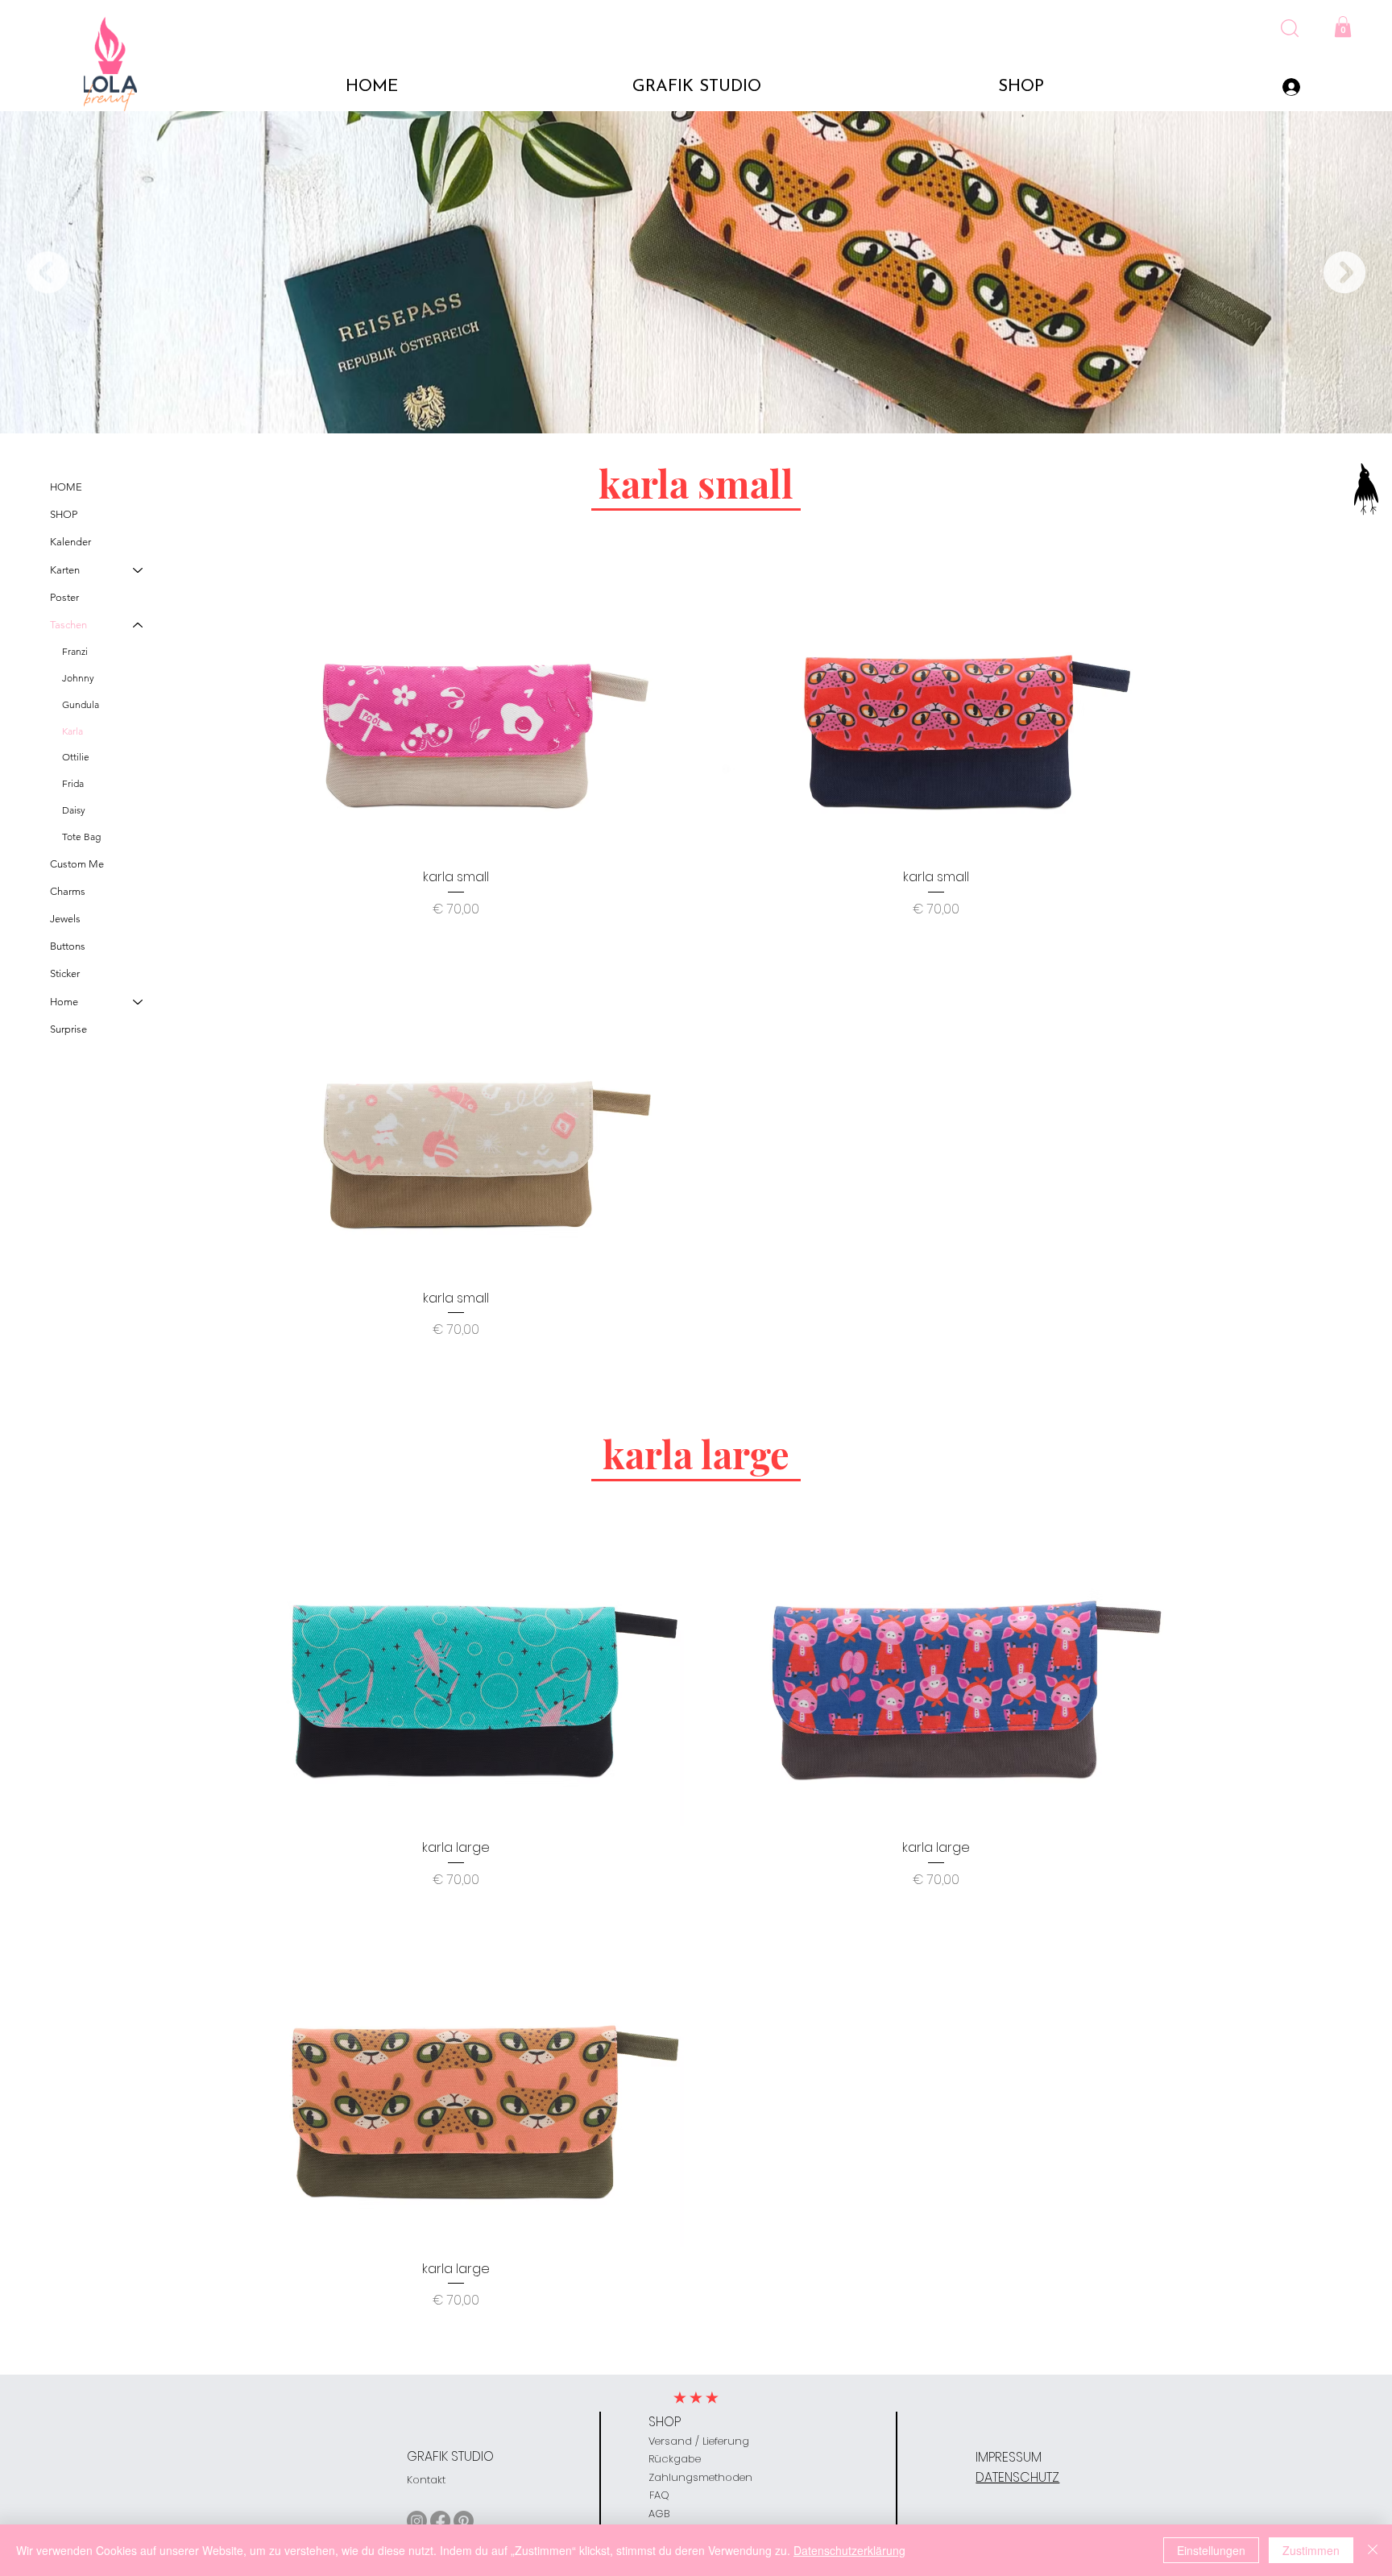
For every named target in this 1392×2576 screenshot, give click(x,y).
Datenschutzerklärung (849, 2550)
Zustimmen (1311, 2550)
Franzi (75, 651)
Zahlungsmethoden (700, 2477)
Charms (68, 891)
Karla (72, 731)
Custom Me (77, 864)
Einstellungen (1211, 2550)
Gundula (81, 704)
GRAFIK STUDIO (450, 2456)
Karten (65, 570)
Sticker (65, 973)
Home (64, 1002)
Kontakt (426, 2480)
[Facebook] (440, 2521)
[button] (1290, 28)
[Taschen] (139, 625)
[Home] (139, 1002)
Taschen (68, 625)
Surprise (68, 1029)
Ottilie (76, 757)
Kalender (70, 542)
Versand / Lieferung (699, 2441)
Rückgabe (675, 2459)
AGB (659, 2514)
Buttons (68, 946)
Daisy (74, 810)
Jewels (65, 919)
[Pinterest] (464, 2521)
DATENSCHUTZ (1017, 2477)
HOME (66, 487)
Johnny (78, 678)
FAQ (659, 2495)
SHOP (64, 514)
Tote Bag (81, 837)
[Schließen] (1373, 2550)
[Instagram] (417, 2521)
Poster (64, 597)
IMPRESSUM (1009, 2457)
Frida (73, 783)
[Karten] (139, 570)
